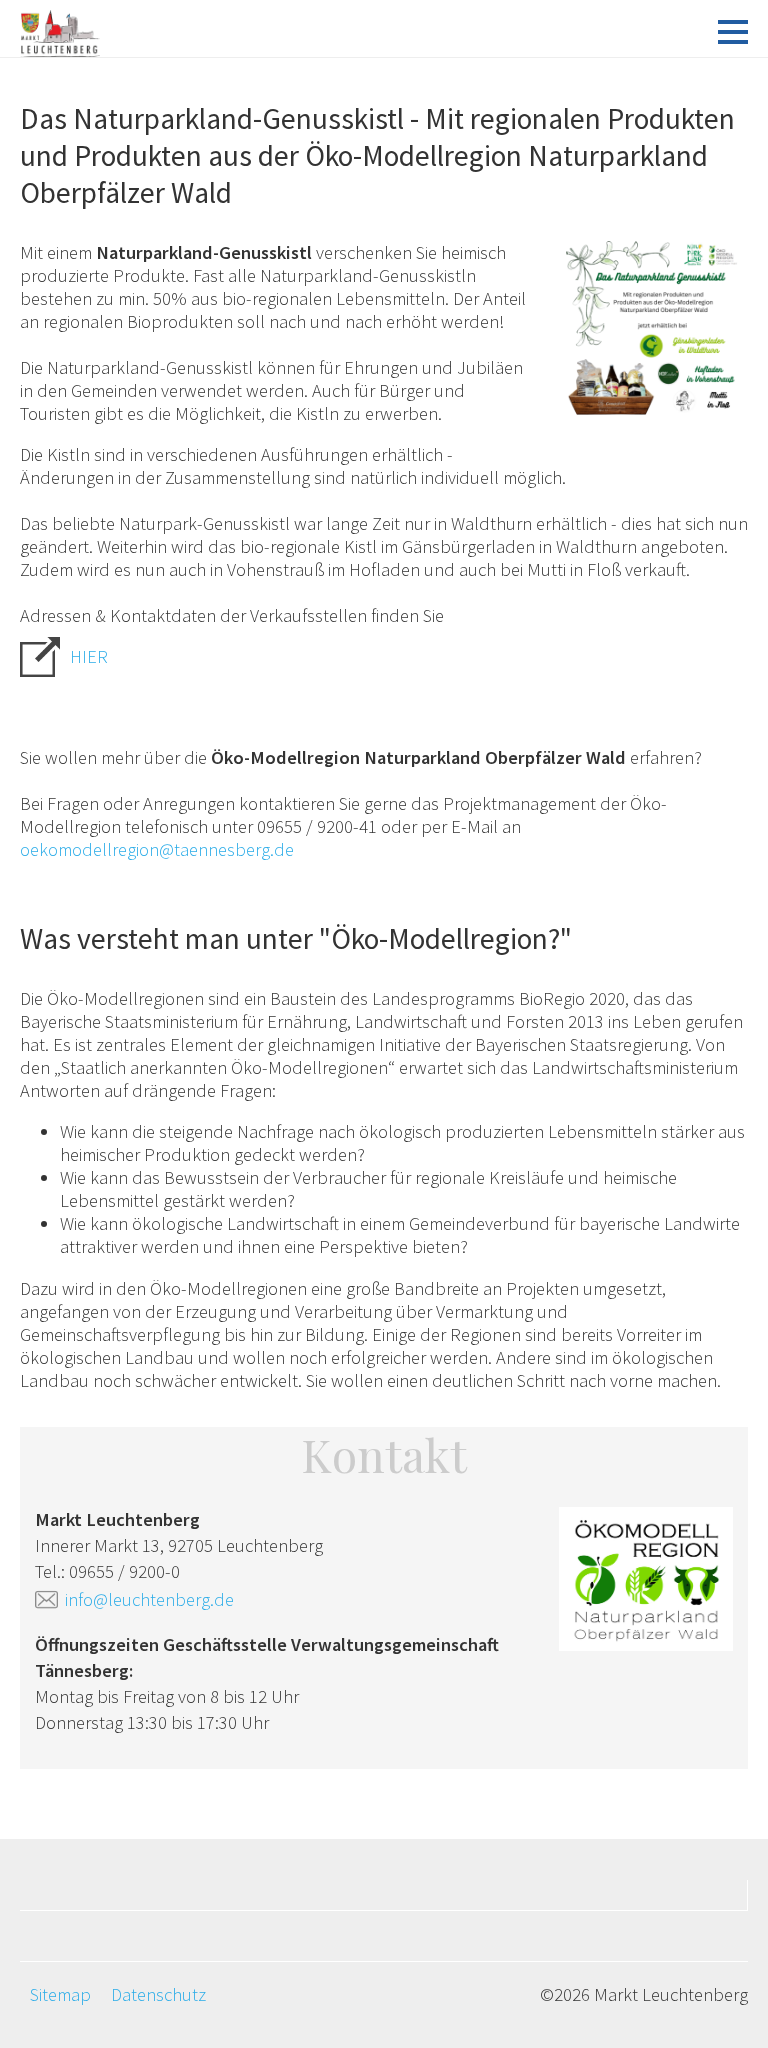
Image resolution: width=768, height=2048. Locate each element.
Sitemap (60, 1994)
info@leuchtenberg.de (149, 1599)
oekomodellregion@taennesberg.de (157, 849)
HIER (89, 656)
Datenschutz (158, 1994)
